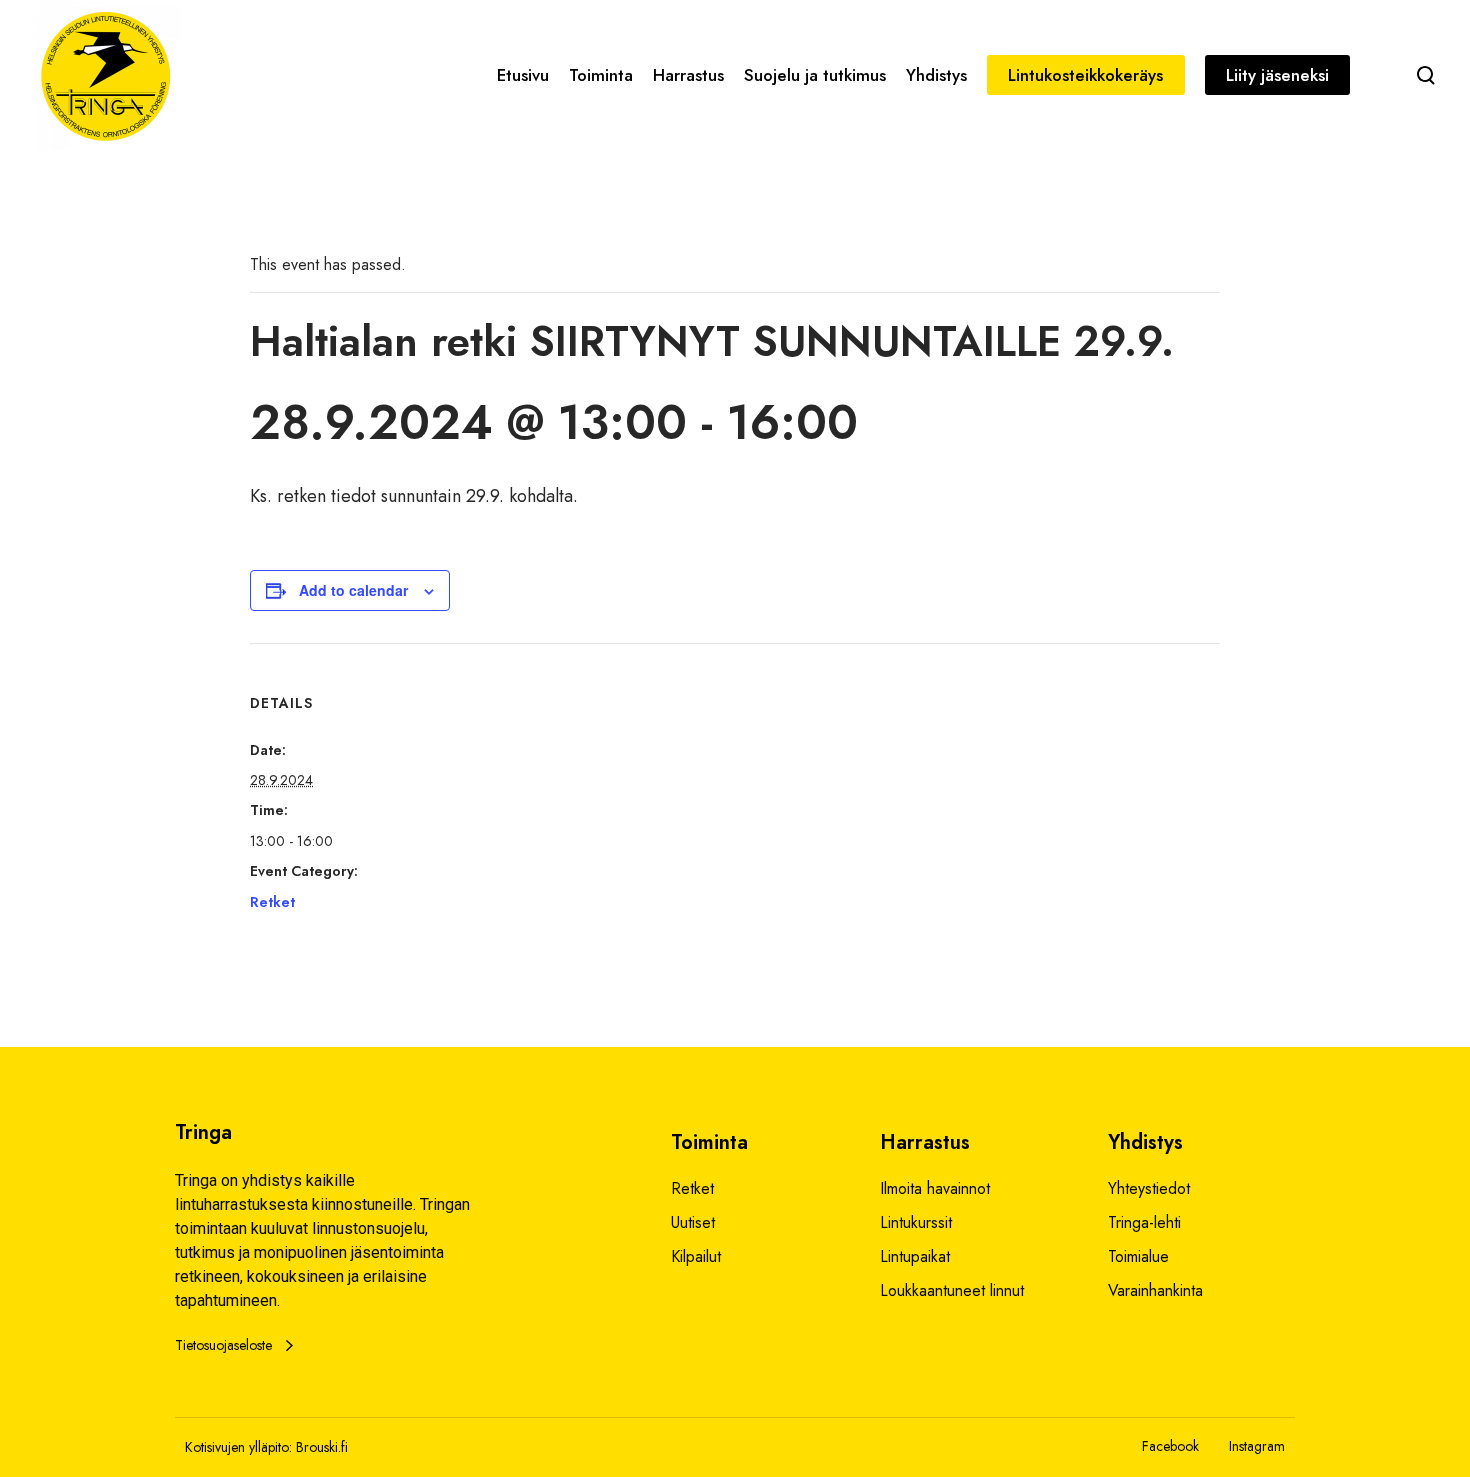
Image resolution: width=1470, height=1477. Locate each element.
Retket (272, 902)
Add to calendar (353, 590)
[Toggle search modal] (1426, 75)
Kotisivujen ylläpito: (238, 1447)
